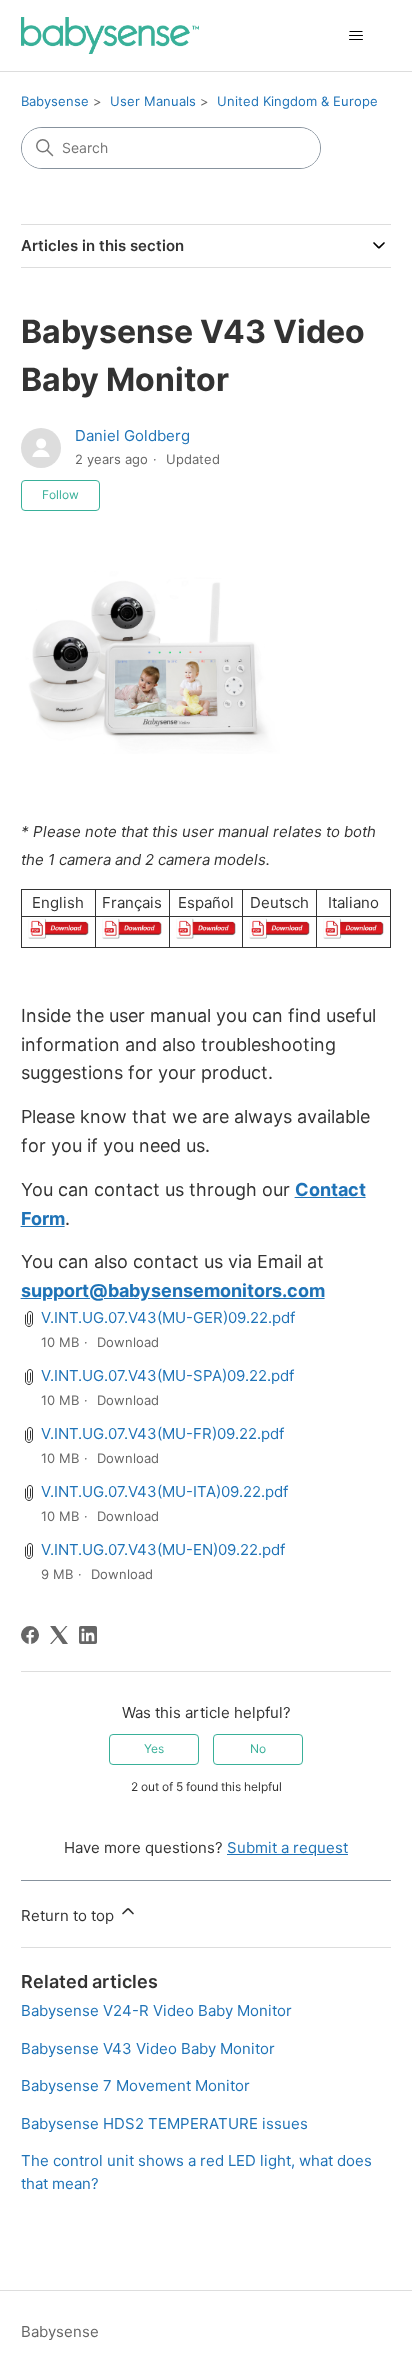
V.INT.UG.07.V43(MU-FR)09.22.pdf (162, 1433)
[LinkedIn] (88, 1635)
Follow (60, 494)
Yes (154, 1748)
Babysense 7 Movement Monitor (135, 2085)
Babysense (55, 101)
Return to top (69, 1915)
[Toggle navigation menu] (355, 36)
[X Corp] (59, 1635)
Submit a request (287, 1847)
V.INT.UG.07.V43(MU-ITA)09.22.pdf (164, 1491)
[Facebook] (30, 1635)
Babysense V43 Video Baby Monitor (148, 2048)
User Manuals (153, 101)
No (258, 1748)
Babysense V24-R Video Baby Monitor (156, 2010)
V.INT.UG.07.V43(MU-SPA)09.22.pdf (167, 1375)
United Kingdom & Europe (297, 101)
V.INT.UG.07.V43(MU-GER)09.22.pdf (168, 1317)
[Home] (110, 35)
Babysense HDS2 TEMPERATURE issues (164, 2123)
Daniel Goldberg (132, 435)
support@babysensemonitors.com (173, 1290)
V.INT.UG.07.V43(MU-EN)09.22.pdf (163, 1549)
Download (128, 1342)
